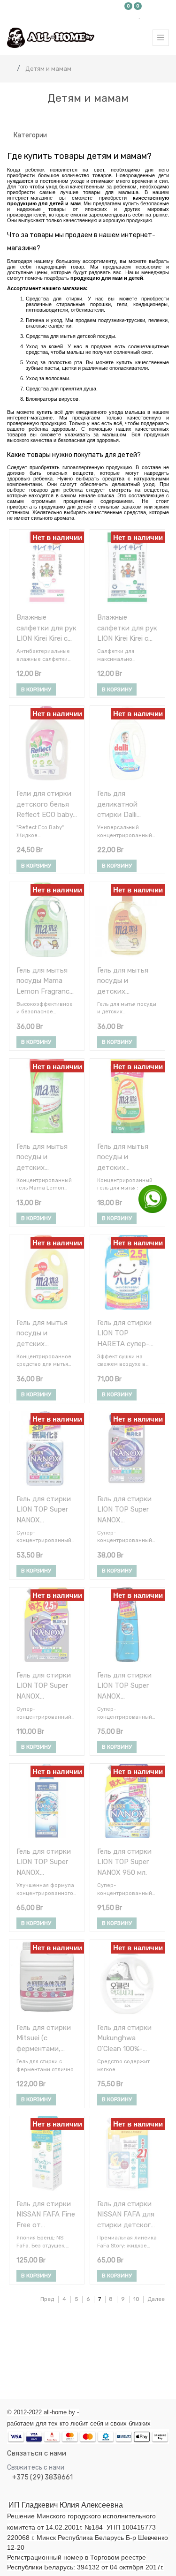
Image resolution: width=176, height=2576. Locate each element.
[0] (129, 15)
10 (136, 2299)
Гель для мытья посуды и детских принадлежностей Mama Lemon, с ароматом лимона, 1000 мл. (45, 1333)
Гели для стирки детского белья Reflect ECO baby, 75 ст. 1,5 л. (46, 804)
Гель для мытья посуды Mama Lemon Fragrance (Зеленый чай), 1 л (46, 981)
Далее (156, 2299)
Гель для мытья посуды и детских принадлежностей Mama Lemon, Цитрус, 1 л (126, 981)
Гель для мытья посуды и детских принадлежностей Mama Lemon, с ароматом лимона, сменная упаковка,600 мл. (126, 1157)
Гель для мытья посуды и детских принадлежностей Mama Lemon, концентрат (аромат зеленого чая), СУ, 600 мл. (46, 1157)
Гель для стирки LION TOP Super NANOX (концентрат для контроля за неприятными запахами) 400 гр (45, 1509)
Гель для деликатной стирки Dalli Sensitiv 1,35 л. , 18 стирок (127, 804)
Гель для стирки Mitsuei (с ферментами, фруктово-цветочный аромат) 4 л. (44, 2038)
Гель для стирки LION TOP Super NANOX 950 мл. (124, 1862)
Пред (47, 2299)
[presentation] (5, 2357)
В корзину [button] (36, 689)
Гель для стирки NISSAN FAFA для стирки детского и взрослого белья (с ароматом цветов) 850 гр (126, 2214)
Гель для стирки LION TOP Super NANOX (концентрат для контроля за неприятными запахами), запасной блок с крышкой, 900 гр (45, 1686)
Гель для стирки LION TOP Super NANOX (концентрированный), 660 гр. (46, 1862)
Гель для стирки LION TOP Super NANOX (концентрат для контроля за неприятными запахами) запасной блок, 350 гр (125, 1509)
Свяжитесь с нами (36, 2467)
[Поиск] (161, 118)
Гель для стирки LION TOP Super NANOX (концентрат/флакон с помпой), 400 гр (124, 1686)
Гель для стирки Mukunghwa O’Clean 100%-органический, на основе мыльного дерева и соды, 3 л (126, 2038)
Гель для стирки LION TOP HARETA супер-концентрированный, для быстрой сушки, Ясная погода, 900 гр (127, 1333)
